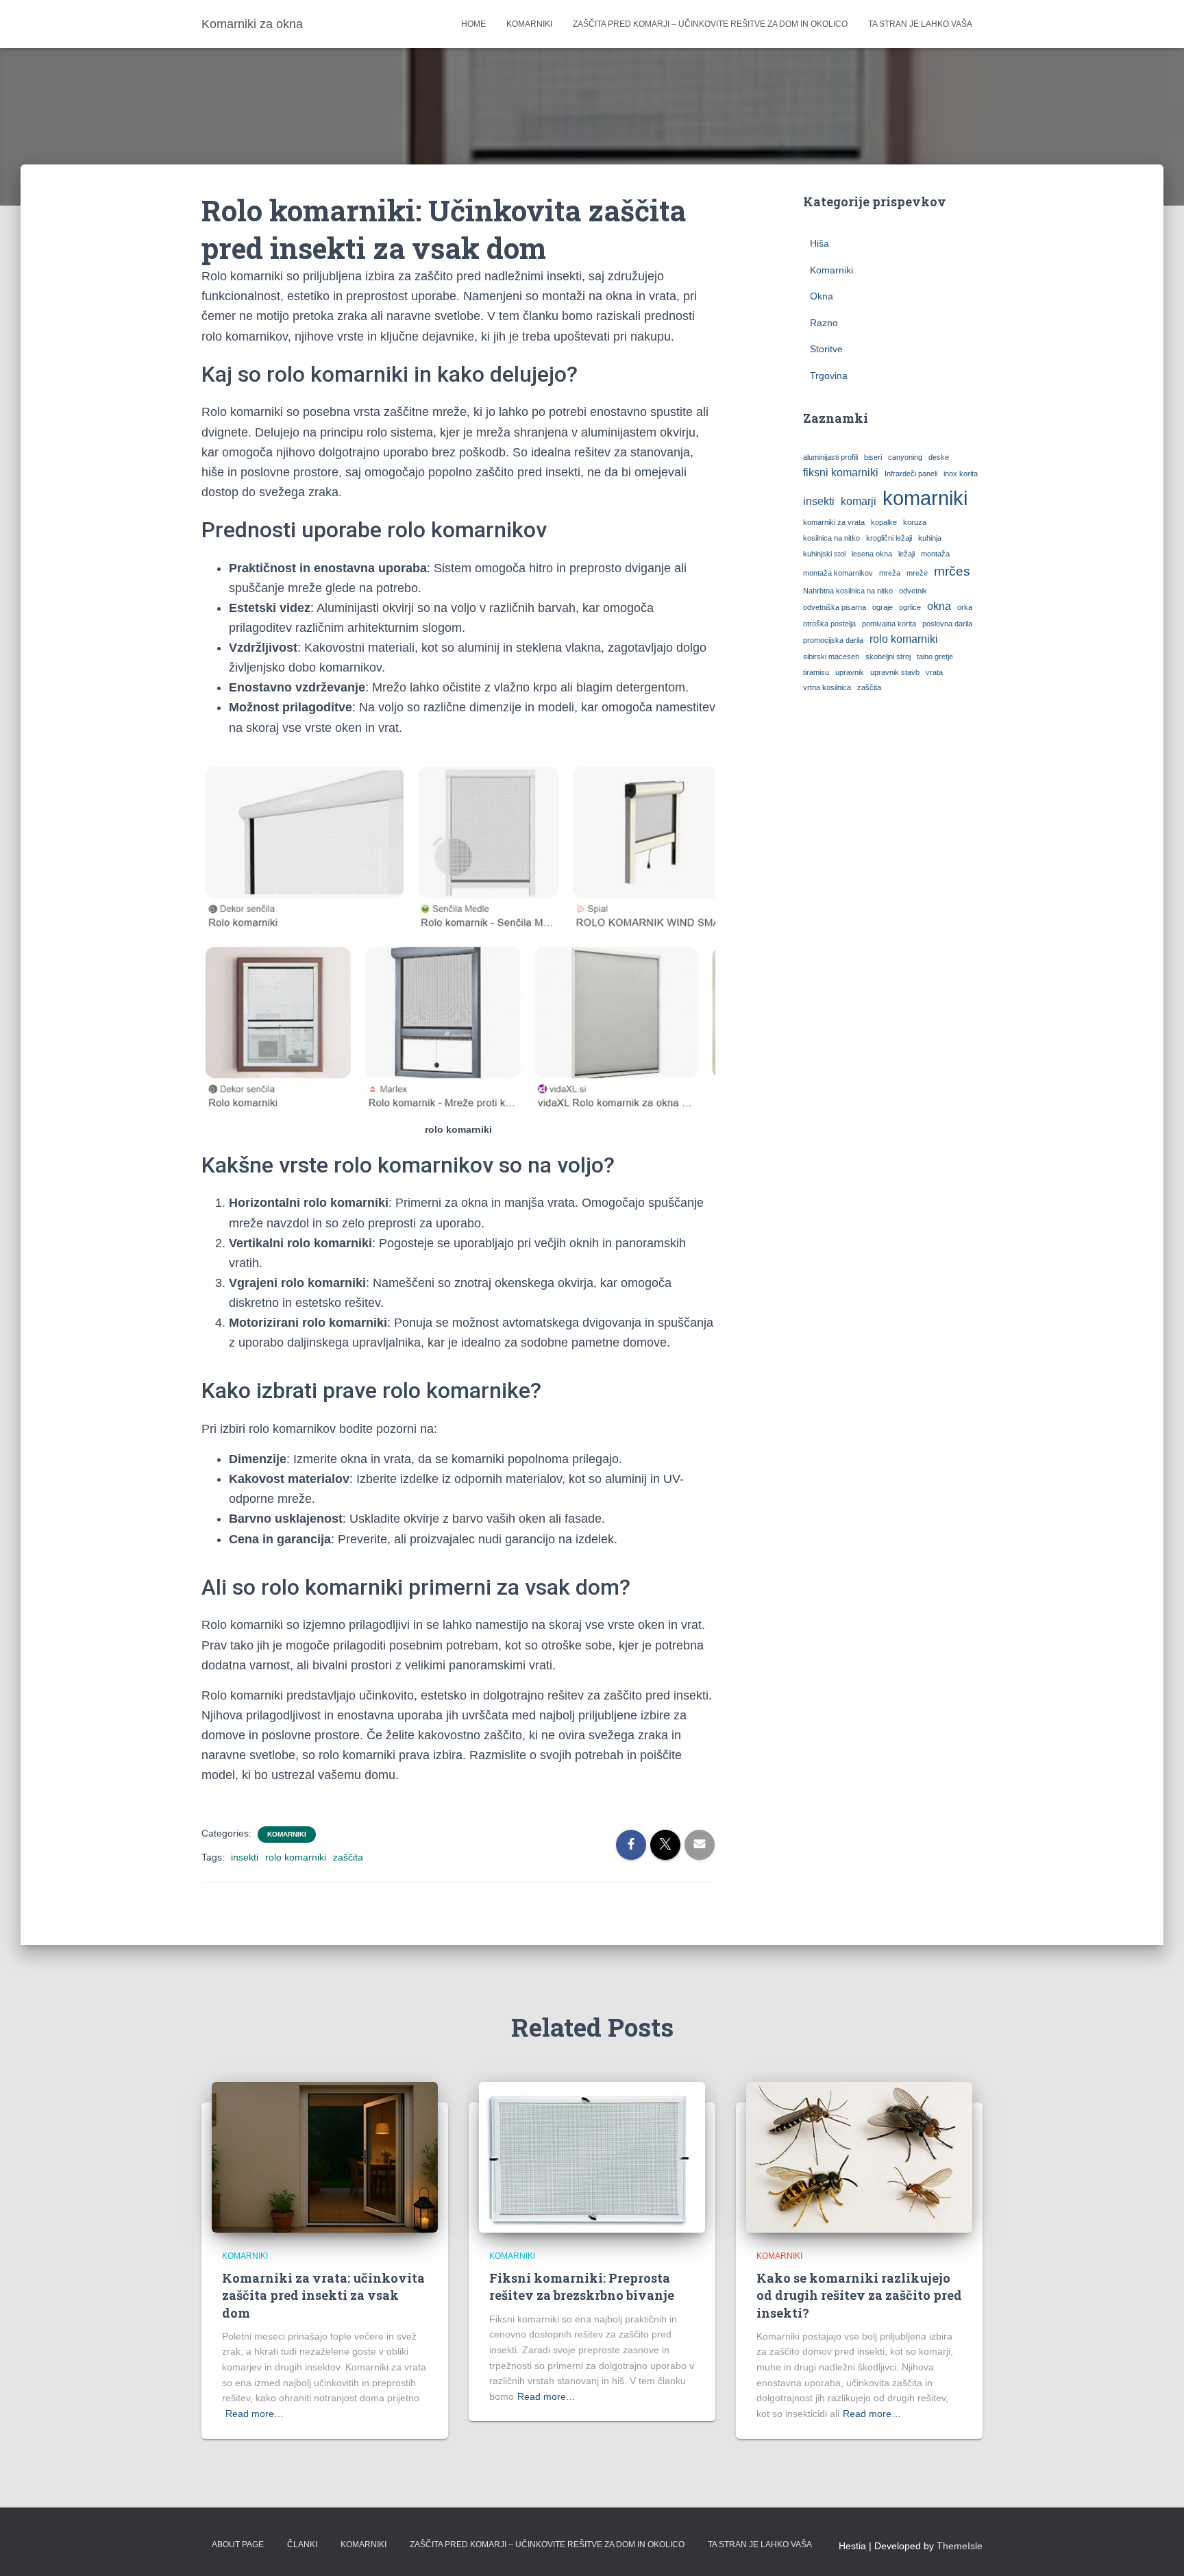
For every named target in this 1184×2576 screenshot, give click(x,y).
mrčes (952, 571)
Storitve (826, 349)
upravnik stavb (895, 672)
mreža (890, 573)
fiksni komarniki (841, 473)
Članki (302, 2544)
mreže (917, 573)
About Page (238, 2544)
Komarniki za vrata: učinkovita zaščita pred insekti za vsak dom (323, 2295)
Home (473, 24)
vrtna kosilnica (827, 687)
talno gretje (935, 657)
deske (939, 457)
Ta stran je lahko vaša (920, 24)
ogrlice (910, 607)
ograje (883, 607)
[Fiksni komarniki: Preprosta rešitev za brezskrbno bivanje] (592, 2157)
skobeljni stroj (888, 657)
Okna (822, 296)
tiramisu (816, 672)
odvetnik (913, 591)
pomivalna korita (889, 624)
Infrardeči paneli (911, 474)
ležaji (907, 554)
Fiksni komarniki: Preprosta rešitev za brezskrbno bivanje (582, 2286)
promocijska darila (833, 640)
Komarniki (529, 24)
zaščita (348, 1857)
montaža (935, 554)
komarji (859, 501)
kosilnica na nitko (831, 538)
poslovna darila (947, 624)
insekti (245, 1857)
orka (965, 607)
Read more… (255, 2414)
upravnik (850, 672)
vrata (934, 672)
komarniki (925, 498)
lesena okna (872, 554)
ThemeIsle (960, 2546)
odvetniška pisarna (835, 607)
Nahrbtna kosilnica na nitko (848, 591)
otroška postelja (829, 624)
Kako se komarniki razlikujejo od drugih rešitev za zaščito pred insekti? (859, 2295)
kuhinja (930, 538)
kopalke (884, 522)
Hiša (819, 243)
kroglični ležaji (889, 538)
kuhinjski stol (824, 554)
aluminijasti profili (830, 457)
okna (939, 606)
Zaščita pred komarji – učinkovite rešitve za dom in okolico (710, 24)
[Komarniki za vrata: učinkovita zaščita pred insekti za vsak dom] (325, 2157)
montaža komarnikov (838, 573)
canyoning (905, 457)
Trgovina (829, 376)
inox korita (961, 474)
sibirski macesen (831, 657)
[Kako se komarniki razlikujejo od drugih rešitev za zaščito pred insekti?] (859, 2157)
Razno (824, 323)
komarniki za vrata (834, 522)
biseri (873, 457)
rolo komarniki (296, 1857)
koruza (915, 522)
